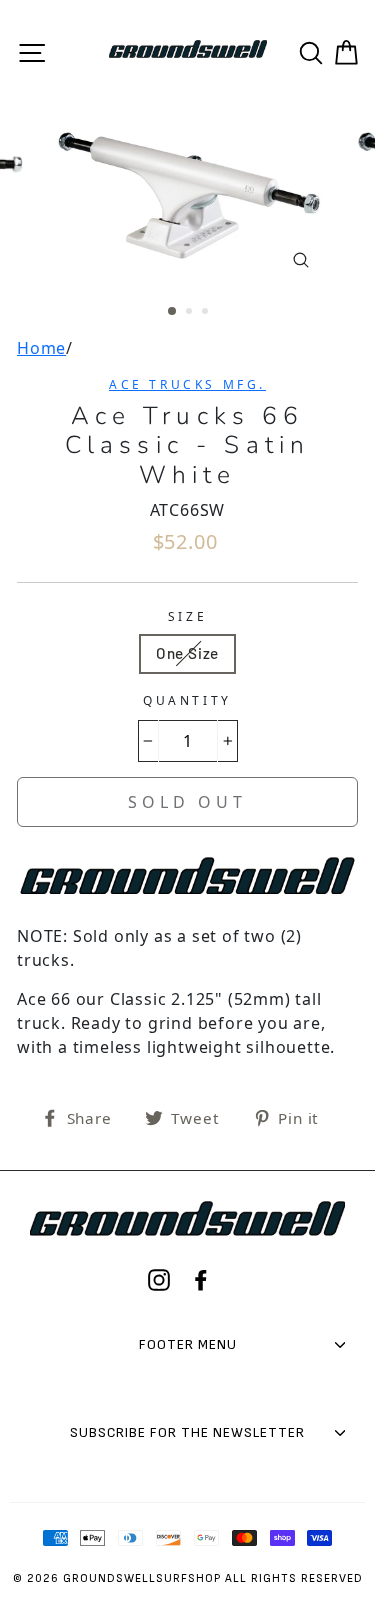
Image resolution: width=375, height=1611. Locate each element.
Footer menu (188, 1344)
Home (41, 348)
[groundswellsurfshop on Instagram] (159, 1280)
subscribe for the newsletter (187, 1432)
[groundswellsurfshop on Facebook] (201, 1280)
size (187, 616)
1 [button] (173, 312)
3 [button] (207, 313)
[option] (188, 196)
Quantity (187, 700)
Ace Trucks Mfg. (187, 384)
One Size (187, 653)
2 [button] (191, 313)
